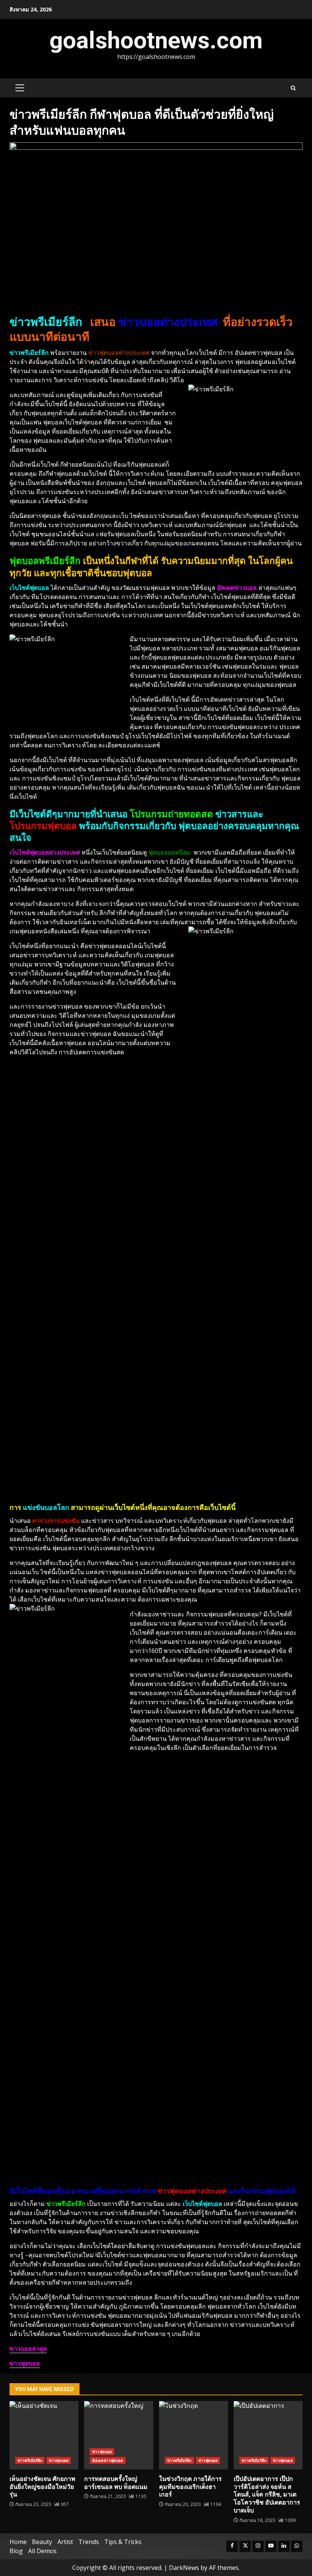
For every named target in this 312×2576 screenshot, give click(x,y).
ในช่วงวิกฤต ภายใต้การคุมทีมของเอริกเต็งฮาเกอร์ (193, 2435)
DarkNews (184, 2568)
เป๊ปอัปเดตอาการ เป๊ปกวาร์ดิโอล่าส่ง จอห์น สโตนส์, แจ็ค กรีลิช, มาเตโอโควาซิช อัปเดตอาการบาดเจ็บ (268, 2435)
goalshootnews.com (156, 40)
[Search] (293, 88)
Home (18, 2542)
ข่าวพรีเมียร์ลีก (30, 2460)
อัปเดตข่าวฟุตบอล (107, 2460)
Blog (16, 2551)
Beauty (42, 2542)
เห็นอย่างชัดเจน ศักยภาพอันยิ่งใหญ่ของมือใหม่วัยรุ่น (44, 2435)
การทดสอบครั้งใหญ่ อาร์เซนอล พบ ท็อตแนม (119, 2435)
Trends (89, 2542)
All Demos (42, 2551)
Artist (65, 2542)
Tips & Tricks (123, 2542)
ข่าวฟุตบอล (59, 2460)
